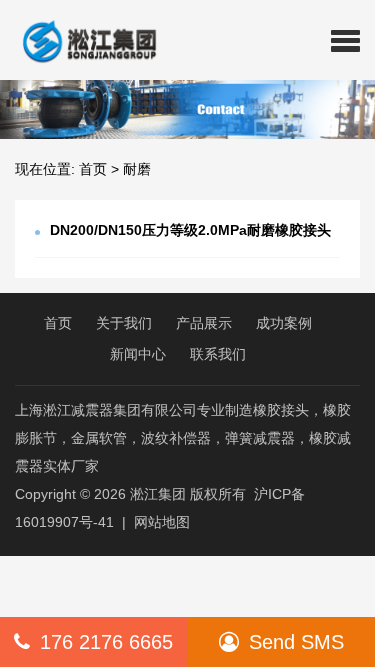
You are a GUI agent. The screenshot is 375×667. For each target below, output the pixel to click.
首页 (93, 169)
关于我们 (124, 323)
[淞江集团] (81, 40)
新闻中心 (138, 354)
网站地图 (162, 522)
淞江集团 (158, 494)
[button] (345, 40)
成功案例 (284, 323)
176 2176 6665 (106, 642)
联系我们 (218, 354)
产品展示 (204, 323)
